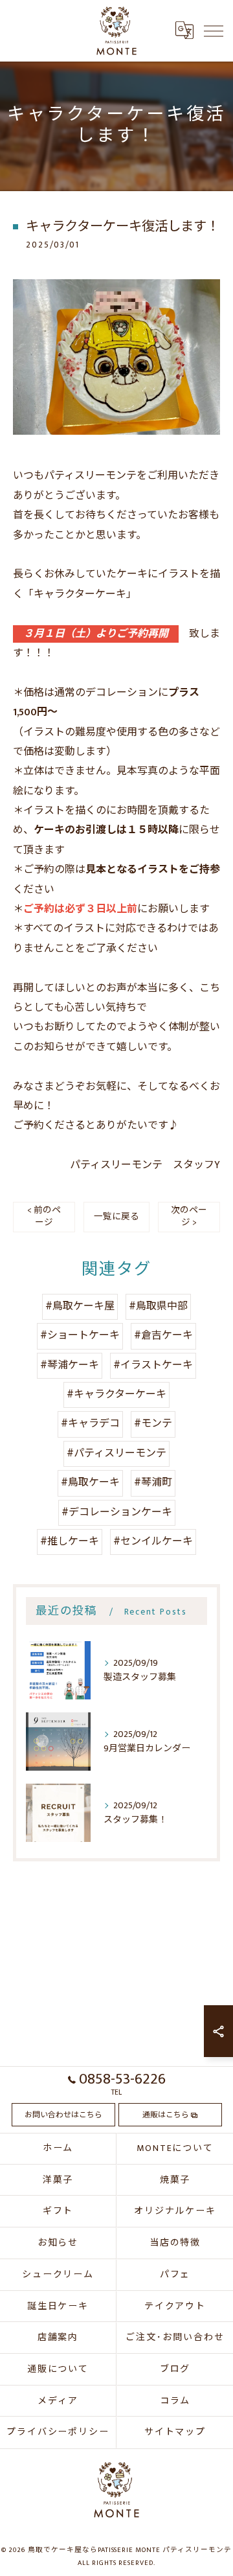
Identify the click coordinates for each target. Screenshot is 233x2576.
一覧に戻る (116, 1217)
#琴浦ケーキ (70, 1365)
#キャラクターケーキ (116, 1395)
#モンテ (153, 1424)
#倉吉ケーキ (163, 1336)
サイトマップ (175, 2432)
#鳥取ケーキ (90, 1483)
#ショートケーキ (80, 1336)
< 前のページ (44, 1216)
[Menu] (213, 30)
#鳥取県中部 (158, 1306)
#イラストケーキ (153, 1365)
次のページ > (189, 1216)
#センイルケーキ (153, 1542)
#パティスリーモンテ (116, 1454)
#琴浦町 (153, 1483)
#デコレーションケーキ (117, 1512)
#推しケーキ (70, 1542)
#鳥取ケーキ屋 (80, 1306)
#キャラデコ (90, 1424)
